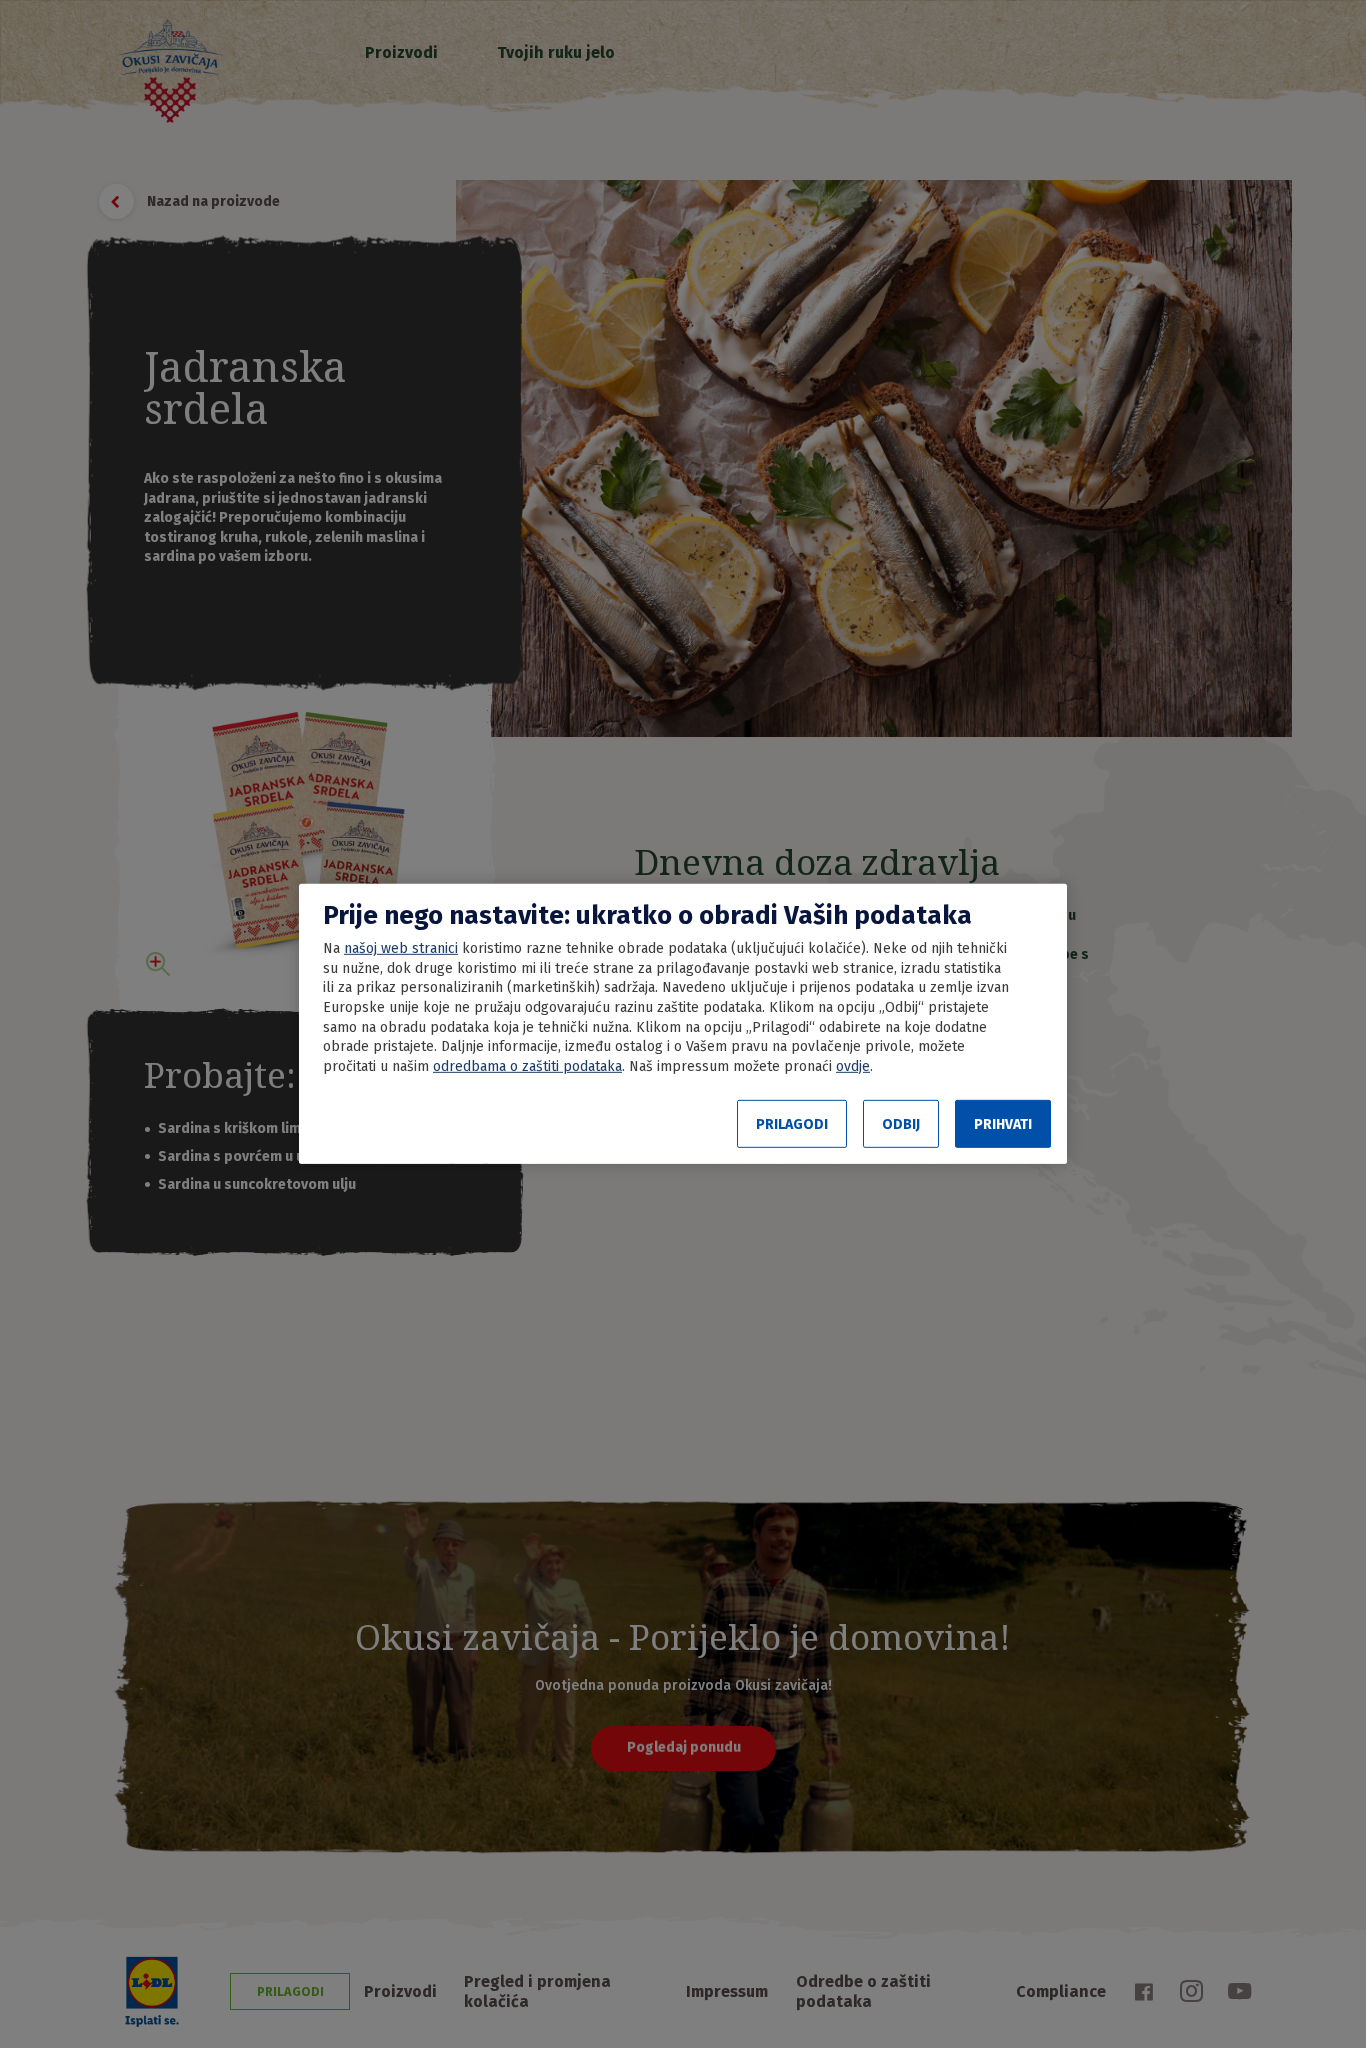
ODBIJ (901, 1124)
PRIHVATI (1003, 1124)
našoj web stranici (401, 948)
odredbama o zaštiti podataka (527, 1066)
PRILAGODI (792, 1124)
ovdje (853, 1066)
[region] (683, 1024)
